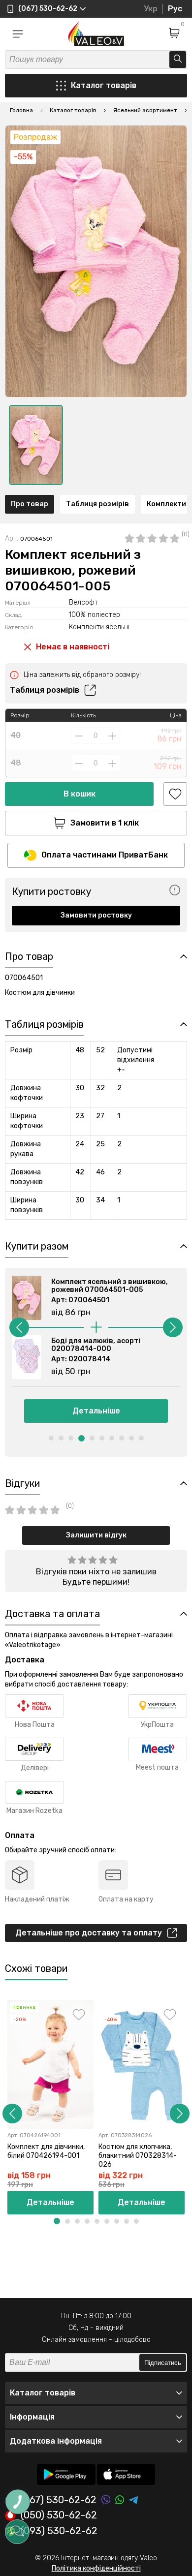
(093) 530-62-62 (59, 2531)
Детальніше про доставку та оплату (89, 1933)
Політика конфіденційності (96, 2568)
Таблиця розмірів (97, 504)
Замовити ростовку (96, 915)
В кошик (80, 794)
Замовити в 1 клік (105, 823)
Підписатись (163, 2363)
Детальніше (96, 1411)
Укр (151, 9)
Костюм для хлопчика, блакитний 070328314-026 (138, 2156)
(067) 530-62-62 (59, 2500)
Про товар (30, 504)
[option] (36, 445)
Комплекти (166, 504)
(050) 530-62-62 (59, 2515)
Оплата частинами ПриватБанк (105, 855)
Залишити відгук (96, 1535)
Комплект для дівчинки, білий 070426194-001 (46, 2151)
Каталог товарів (104, 85)
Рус (175, 9)
